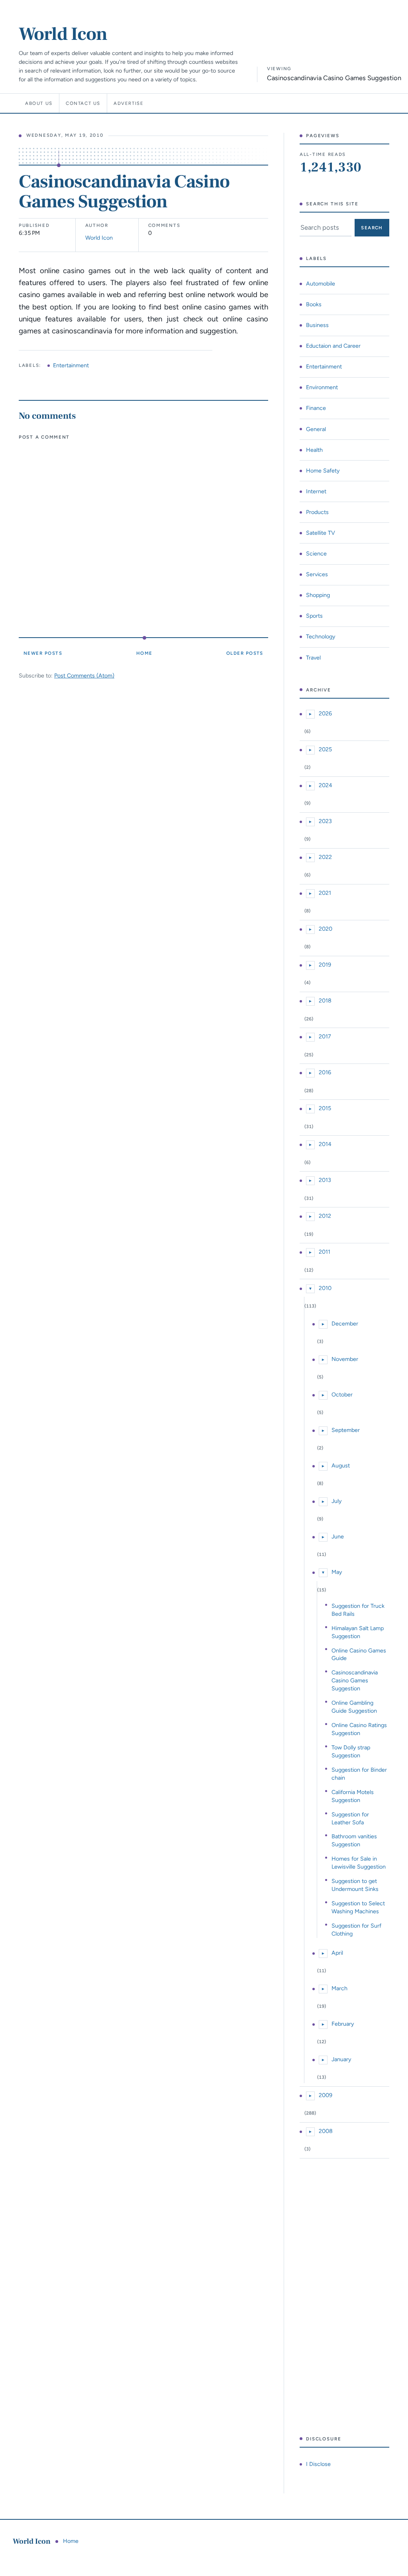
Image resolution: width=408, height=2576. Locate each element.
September (346, 1430)
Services (317, 574)
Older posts (245, 653)
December (345, 1323)
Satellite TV (321, 533)
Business (317, 325)
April (337, 1953)
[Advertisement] (344, 2297)
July (336, 1501)
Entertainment (71, 365)
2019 (325, 965)
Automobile (321, 284)
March (339, 1988)
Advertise (129, 103)
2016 (325, 1072)
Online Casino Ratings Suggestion (359, 1729)
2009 (326, 2095)
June (338, 1536)
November (345, 1359)
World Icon (63, 34)
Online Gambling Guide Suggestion (354, 1707)
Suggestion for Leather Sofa (350, 1818)
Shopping (318, 595)
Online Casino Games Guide (359, 1654)
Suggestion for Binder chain (359, 1774)
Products (317, 512)
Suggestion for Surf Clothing (356, 1930)
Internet (316, 491)
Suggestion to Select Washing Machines (358, 1907)
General (316, 429)
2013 (325, 1180)
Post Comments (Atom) (84, 676)
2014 (325, 1144)
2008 (326, 2131)
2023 (325, 821)
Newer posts (43, 653)
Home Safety (323, 471)
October (342, 1394)
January (341, 2059)
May (337, 1572)
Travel (313, 658)
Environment (322, 387)
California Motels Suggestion (353, 1796)
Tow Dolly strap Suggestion (351, 1751)
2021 (325, 893)
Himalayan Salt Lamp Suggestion (358, 1632)
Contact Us (83, 103)
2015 (325, 1108)
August (341, 1465)
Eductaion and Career (333, 346)
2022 (325, 857)
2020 (326, 929)
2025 (325, 749)
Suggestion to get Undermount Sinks (355, 1885)
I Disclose (318, 2464)
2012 (325, 1216)
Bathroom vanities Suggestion (354, 1840)
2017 (325, 1036)
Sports (314, 616)
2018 (325, 1000)
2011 (325, 1252)
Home (144, 653)
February (343, 2024)
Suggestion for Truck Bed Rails (358, 1610)
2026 (325, 713)
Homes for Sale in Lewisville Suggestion (359, 1863)
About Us (39, 103)
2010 (325, 1288)
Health (314, 450)
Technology (321, 636)
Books (314, 304)
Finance (316, 408)
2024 (326, 785)
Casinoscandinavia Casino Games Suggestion (355, 1680)
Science (316, 553)
